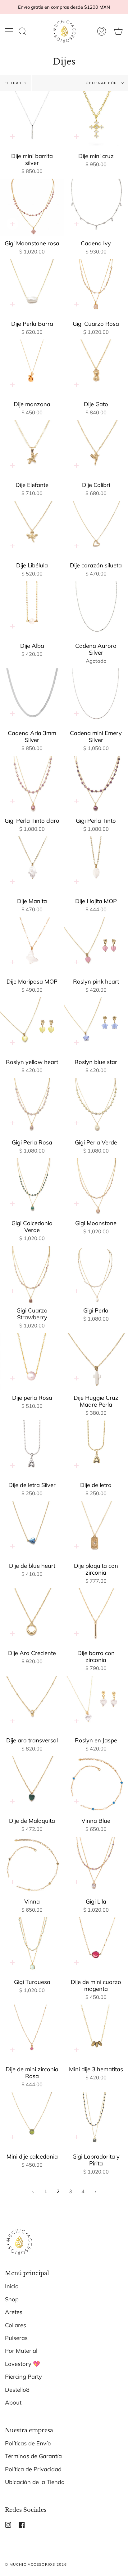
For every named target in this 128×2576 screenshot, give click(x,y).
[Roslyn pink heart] (96, 946)
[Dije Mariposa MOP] (32, 946)
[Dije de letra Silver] (32, 1449)
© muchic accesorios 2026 (36, 2564)
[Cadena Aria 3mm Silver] (32, 697)
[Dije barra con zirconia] (96, 1617)
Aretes (14, 2312)
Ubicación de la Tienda (35, 2482)
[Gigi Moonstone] (96, 1187)
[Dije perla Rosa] (32, 1362)
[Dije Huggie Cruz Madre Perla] (96, 1362)
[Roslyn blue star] (96, 1026)
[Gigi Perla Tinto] (96, 784)
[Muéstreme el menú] (10, 31)
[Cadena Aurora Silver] (96, 610)
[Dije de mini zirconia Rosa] (32, 2033)
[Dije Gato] (96, 368)
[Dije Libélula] (32, 529)
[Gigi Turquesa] (32, 1946)
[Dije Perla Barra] (32, 288)
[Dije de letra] (96, 1449)
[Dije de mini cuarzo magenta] (96, 1946)
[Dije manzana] (32, 368)
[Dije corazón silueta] (96, 529)
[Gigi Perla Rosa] (32, 1106)
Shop (12, 2299)
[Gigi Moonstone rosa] (32, 207)
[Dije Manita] (32, 865)
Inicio (12, 2286)
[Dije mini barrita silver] (32, 120)
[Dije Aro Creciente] (32, 1617)
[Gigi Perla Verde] (96, 1106)
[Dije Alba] (32, 610)
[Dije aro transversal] (32, 1704)
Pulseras (16, 2338)
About (13, 2403)
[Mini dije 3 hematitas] (96, 2033)
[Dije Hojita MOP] (96, 865)
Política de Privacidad (33, 2469)
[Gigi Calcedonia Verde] (32, 1187)
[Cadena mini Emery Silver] (96, 697)
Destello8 (17, 2390)
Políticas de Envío (28, 2443)
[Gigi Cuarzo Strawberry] (32, 1274)
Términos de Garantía (33, 2456)
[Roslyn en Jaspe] (96, 1704)
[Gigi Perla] (96, 1274)
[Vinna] (32, 1866)
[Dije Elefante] (32, 449)
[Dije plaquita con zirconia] (96, 1530)
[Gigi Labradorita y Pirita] (96, 2121)
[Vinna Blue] (96, 1785)
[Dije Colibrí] (96, 449)
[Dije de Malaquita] (32, 1785)
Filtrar (13, 83)
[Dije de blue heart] (32, 1530)
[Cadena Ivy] (96, 207)
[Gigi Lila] (96, 1866)
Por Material (21, 2351)
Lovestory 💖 (23, 2364)
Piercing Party (23, 2377)
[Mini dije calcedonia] (32, 2121)
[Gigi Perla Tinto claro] (32, 784)
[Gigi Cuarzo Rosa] (96, 288)
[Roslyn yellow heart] (32, 1026)
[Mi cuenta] (102, 31)
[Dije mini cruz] (96, 120)
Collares (16, 2325)
